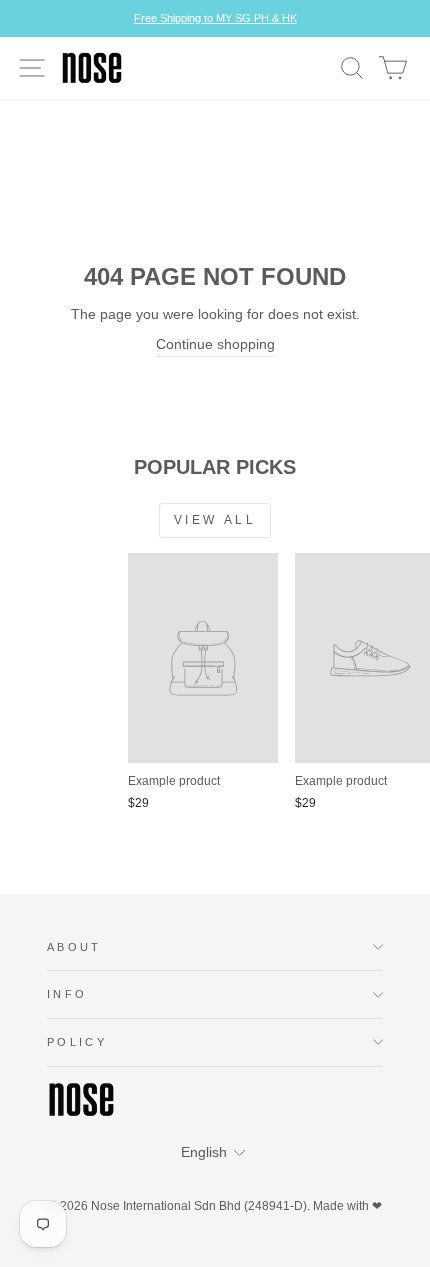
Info (67, 994)
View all (215, 520)
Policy (77, 1042)
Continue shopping (215, 344)
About (74, 947)
